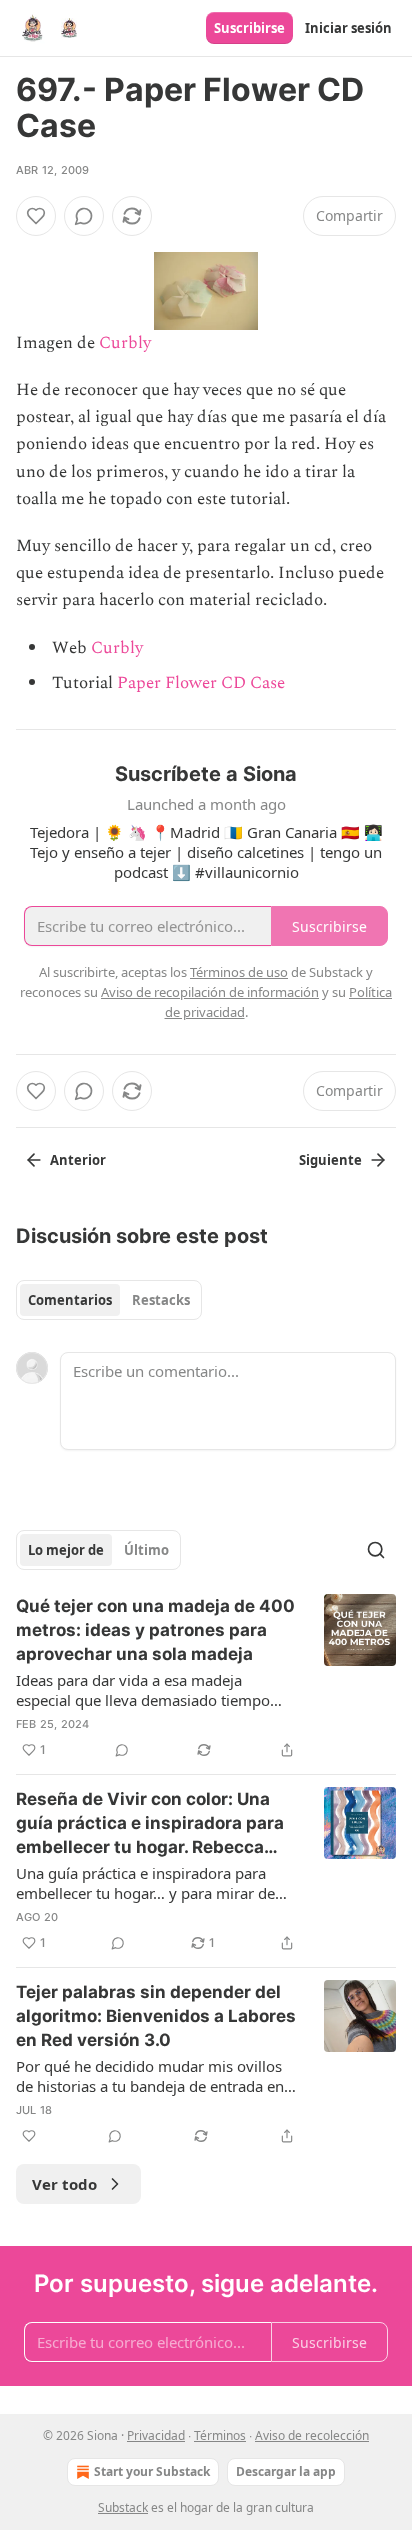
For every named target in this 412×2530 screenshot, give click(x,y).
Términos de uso (239, 972)
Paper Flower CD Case (201, 683)
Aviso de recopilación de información (210, 992)
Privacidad (156, 2435)
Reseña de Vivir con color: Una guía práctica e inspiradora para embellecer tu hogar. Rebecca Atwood (150, 1824)
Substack (123, 2507)
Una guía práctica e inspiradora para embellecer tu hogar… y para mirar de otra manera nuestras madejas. (145, 1883)
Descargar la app (286, 2471)
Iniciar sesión (348, 28)
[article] (206, 1678)
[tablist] (109, 1300)
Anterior (78, 1160)
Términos (220, 2435)
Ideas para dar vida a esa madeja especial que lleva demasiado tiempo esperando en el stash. (143, 1690)
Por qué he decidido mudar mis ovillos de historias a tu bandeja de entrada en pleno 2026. (150, 2076)
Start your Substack (152, 2471)
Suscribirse (249, 28)
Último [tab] (146, 1550)
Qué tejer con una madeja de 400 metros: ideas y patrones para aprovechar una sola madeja (155, 1630)
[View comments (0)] (84, 216)
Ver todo (64, 2184)
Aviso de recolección (312, 2435)
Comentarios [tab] (70, 1300)
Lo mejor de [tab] (66, 1550)
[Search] (376, 1550)
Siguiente (330, 1160)
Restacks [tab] (161, 1300)
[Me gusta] (36, 216)
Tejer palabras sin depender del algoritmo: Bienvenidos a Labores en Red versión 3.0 (156, 2016)
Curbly (125, 343)
